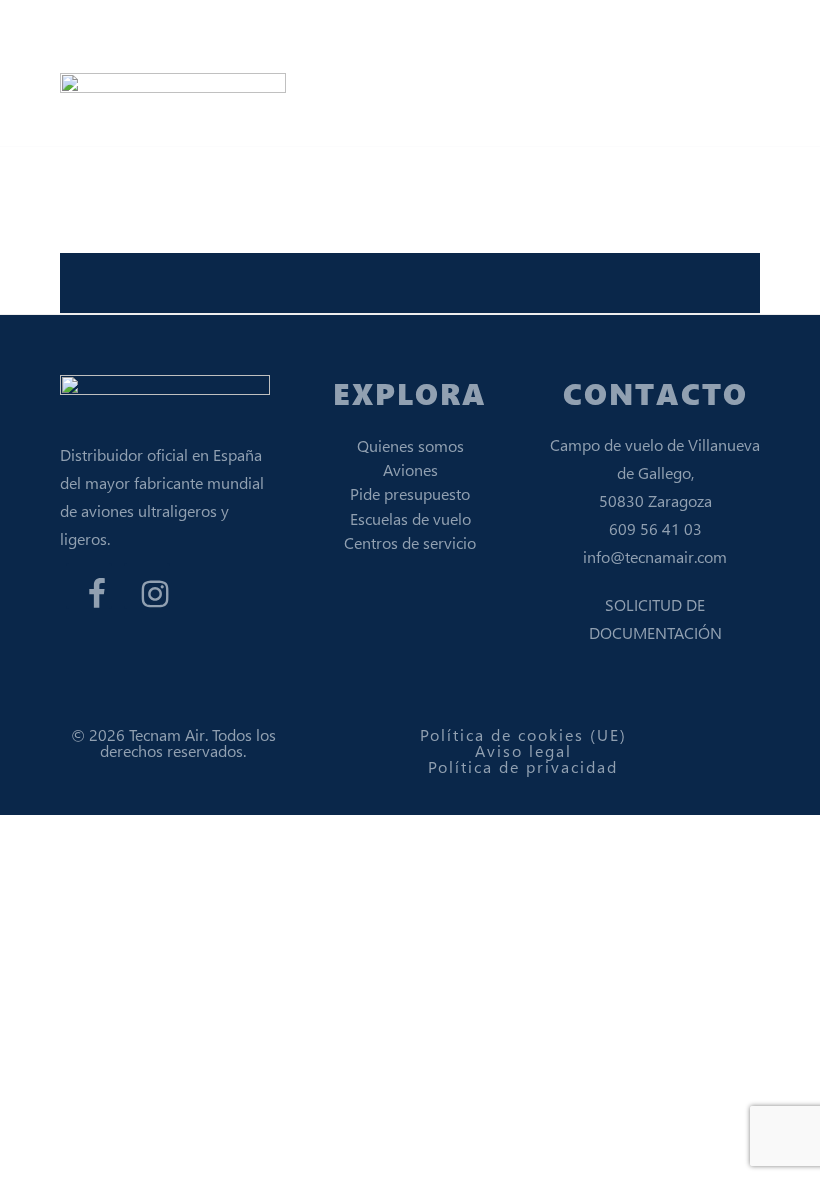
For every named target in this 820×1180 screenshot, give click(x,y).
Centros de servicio (410, 542)
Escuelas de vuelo (410, 518)
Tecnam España (180, 34)
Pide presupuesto (410, 493)
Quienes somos (410, 445)
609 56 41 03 (655, 528)
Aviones (410, 469)
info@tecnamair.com (655, 556)
